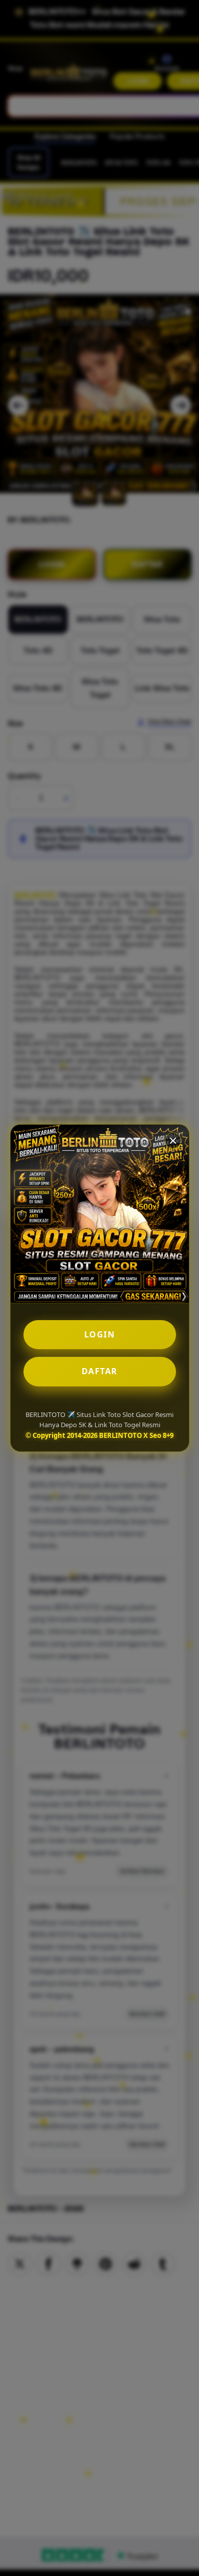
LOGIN (100, 1334)
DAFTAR (100, 1371)
